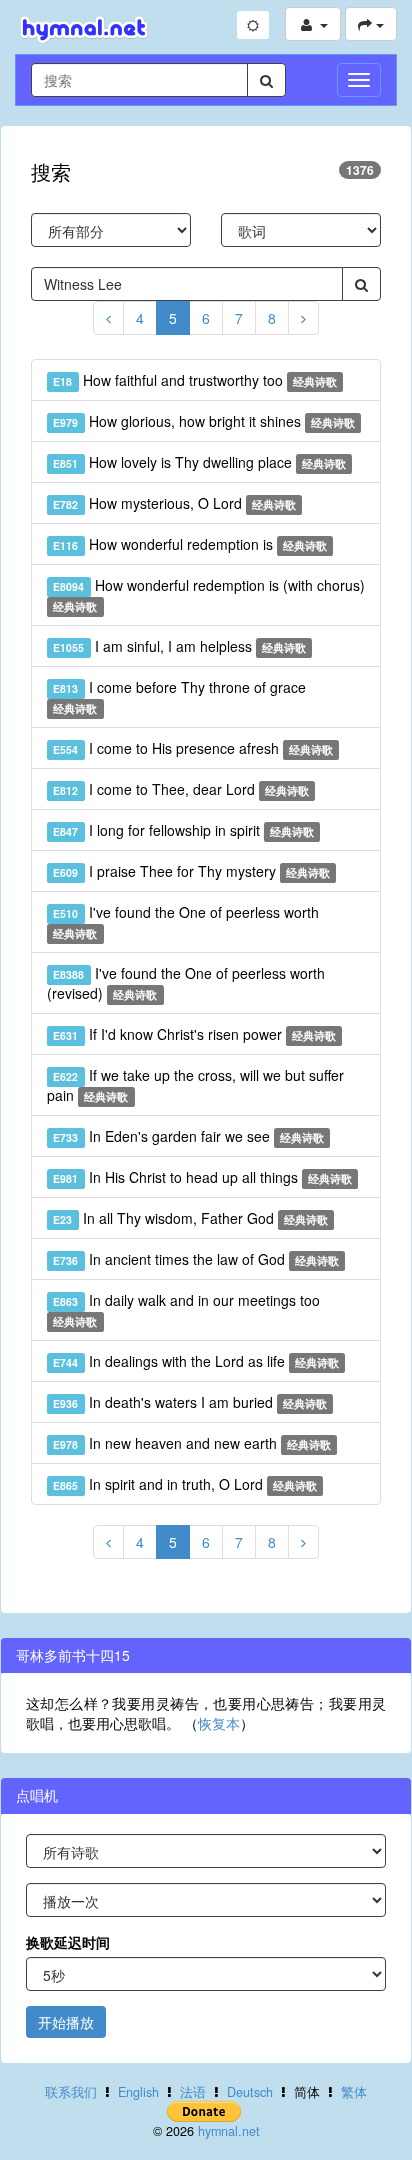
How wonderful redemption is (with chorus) (208, 594)
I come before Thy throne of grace (179, 696)
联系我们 (71, 2092)
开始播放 (66, 2022)
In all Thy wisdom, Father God (190, 1218)
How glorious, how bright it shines (204, 421)
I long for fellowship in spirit (183, 830)
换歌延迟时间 (68, 1942)
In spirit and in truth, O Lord (185, 1484)
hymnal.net (229, 2131)
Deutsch (250, 2092)
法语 (193, 2092)
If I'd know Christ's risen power (194, 1034)
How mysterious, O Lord (174, 503)
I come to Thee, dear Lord (181, 789)
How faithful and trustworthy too (195, 380)
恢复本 (219, 1723)
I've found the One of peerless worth (185, 921)
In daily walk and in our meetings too (186, 1309)
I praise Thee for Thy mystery (191, 871)
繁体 (354, 2092)
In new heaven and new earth (192, 1443)
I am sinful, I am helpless (179, 646)
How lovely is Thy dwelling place (199, 462)
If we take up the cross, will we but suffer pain (195, 1085)
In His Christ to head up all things (202, 1177)
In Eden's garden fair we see (188, 1136)
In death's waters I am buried (190, 1402)
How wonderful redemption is (190, 544)
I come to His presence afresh (193, 748)
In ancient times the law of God (196, 1259)
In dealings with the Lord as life (196, 1361)
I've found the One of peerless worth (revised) (186, 983)
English (138, 2092)
